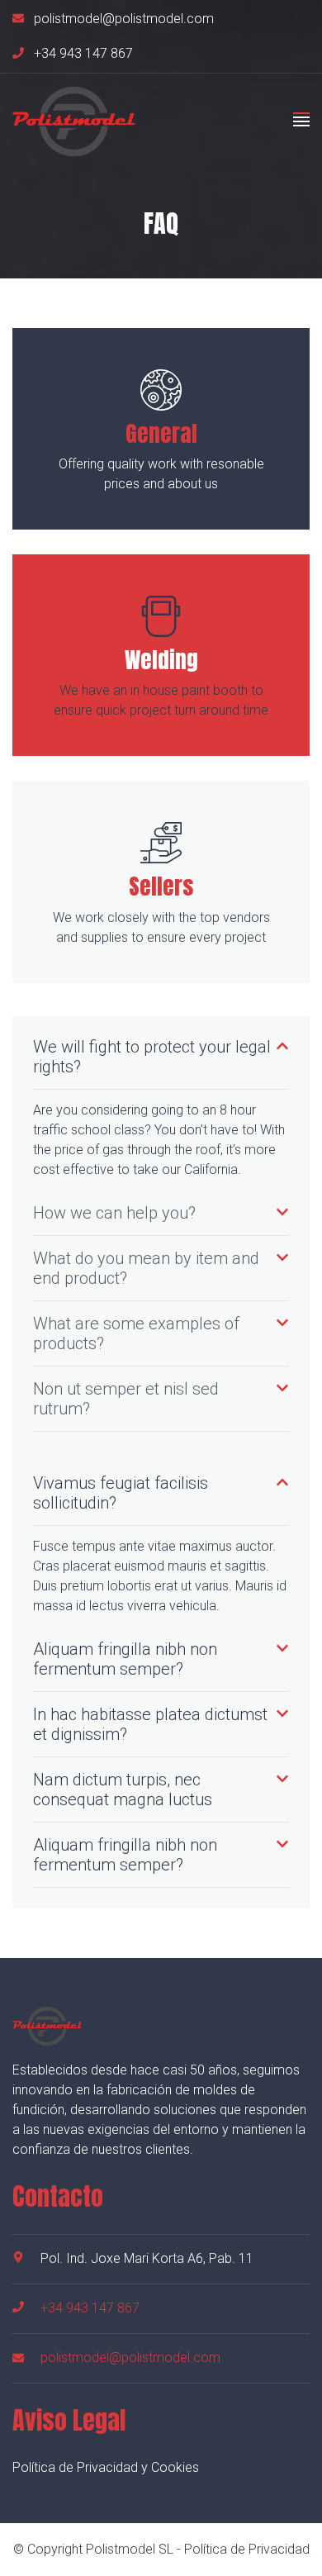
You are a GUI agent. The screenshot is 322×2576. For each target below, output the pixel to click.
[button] (161, 1057)
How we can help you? (114, 1213)
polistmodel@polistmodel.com (124, 19)
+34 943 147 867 (83, 54)
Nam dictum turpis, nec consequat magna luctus (123, 1789)
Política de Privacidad (247, 2549)
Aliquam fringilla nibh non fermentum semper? (125, 1659)
